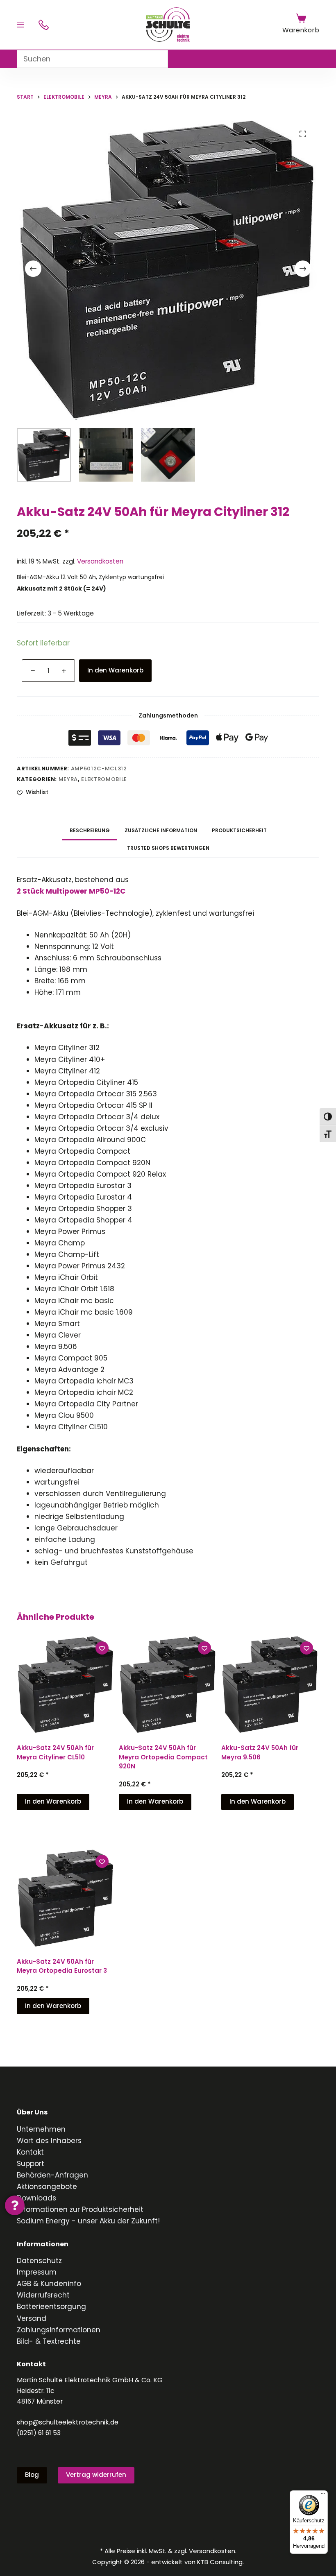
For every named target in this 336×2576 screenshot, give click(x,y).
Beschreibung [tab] (90, 830)
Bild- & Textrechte (49, 2341)
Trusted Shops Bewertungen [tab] (168, 848)
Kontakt (30, 2152)
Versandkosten (100, 561)
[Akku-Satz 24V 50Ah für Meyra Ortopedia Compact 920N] (168, 1684)
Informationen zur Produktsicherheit (80, 2209)
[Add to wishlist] (102, 1648)
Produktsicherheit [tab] (239, 830)
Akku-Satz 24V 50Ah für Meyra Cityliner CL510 (55, 1752)
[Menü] (20, 25)
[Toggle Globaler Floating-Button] (15, 2205)
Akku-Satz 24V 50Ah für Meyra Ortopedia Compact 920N (163, 1757)
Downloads (36, 2198)
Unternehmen (41, 2129)
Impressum (37, 2272)
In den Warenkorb (115, 670)
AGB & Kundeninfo (49, 2284)
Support (31, 2164)
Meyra (68, 779)
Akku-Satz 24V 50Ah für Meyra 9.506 (260, 1752)
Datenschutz (39, 2261)
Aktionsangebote (47, 2187)
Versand (32, 2318)
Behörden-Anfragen (52, 2175)
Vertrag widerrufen (96, 2475)
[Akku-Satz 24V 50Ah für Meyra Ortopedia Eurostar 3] (66, 1898)
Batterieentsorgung (51, 2307)
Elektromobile (104, 779)
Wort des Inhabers (49, 2141)
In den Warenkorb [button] (53, 1801)
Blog (32, 2475)
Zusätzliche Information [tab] (161, 830)
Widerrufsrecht (43, 2295)
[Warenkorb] (301, 18)
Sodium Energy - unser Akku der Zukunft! (88, 2221)
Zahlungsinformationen (59, 2330)
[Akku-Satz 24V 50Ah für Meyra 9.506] (270, 1684)
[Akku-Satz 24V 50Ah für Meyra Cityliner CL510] (66, 1684)
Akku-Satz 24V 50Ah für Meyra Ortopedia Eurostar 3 (62, 1966)
